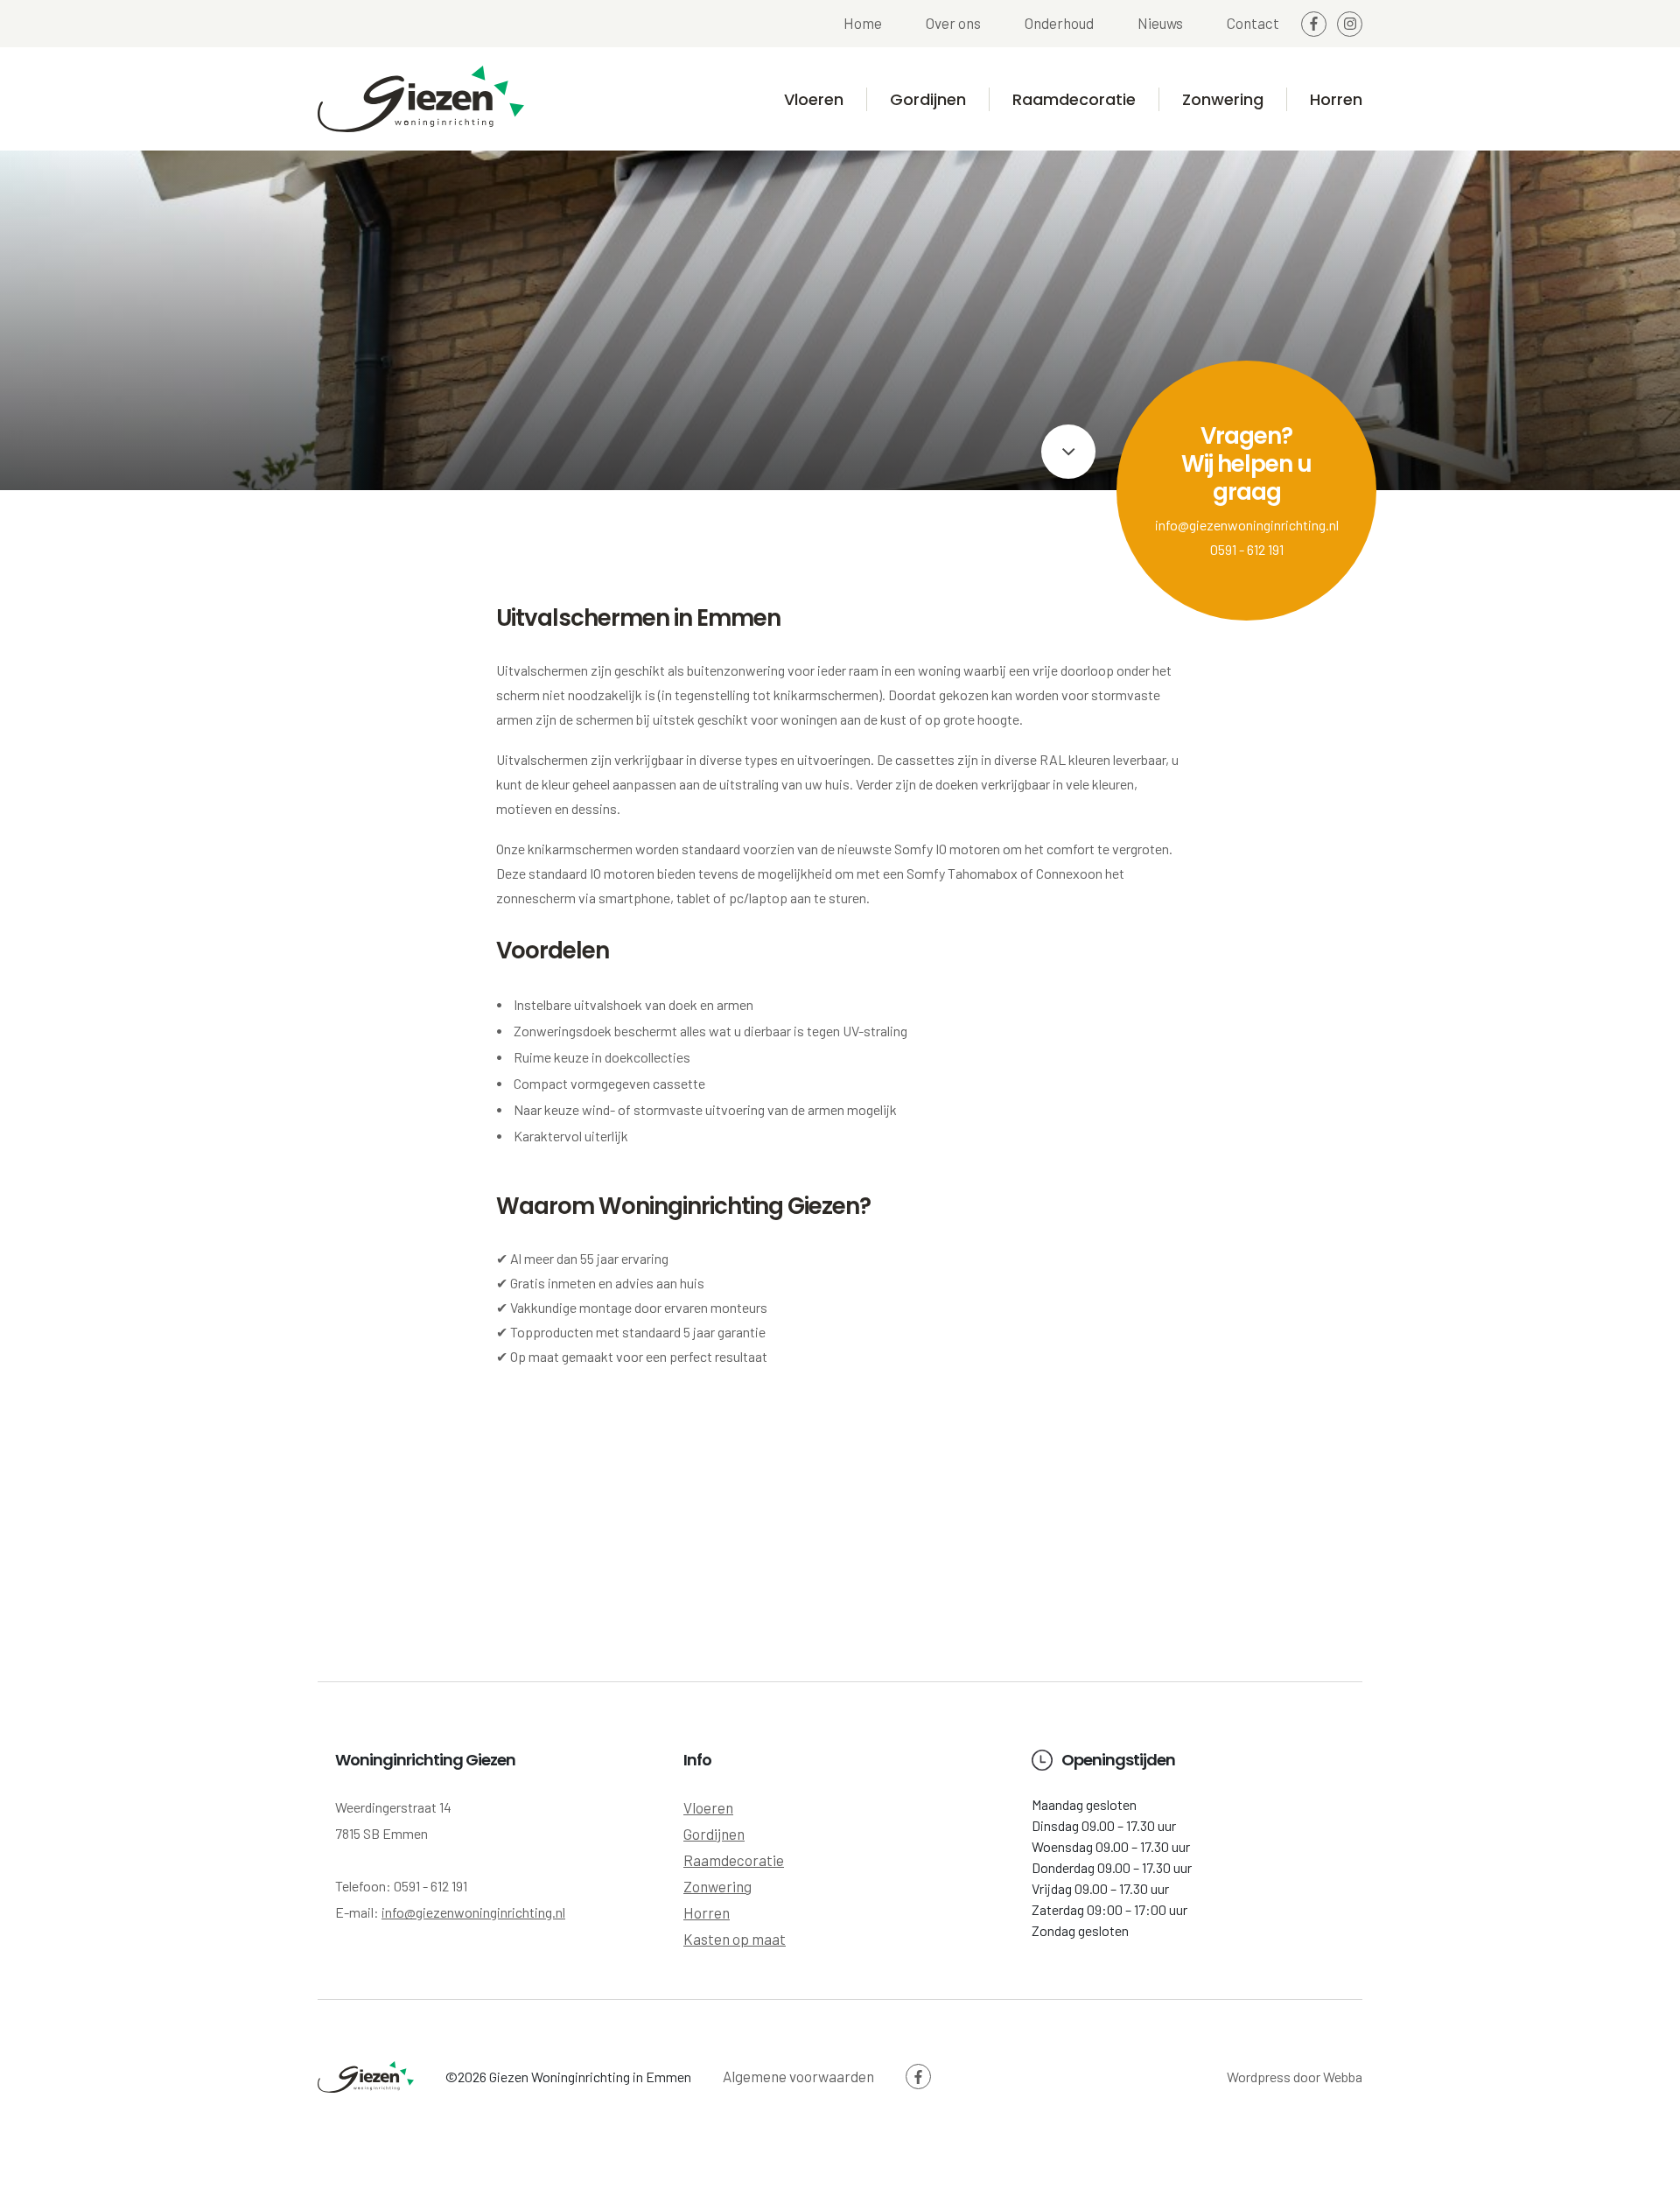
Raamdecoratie (1074, 99)
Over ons (953, 23)
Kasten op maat (735, 1939)
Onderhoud (1059, 23)
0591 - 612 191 (1247, 549)
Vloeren (814, 99)
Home (863, 23)
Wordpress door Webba (1295, 2077)
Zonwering (1223, 99)
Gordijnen (928, 99)
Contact (1253, 23)
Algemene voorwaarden (798, 2076)
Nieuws (1160, 23)
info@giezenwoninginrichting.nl (1247, 525)
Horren (1336, 99)
